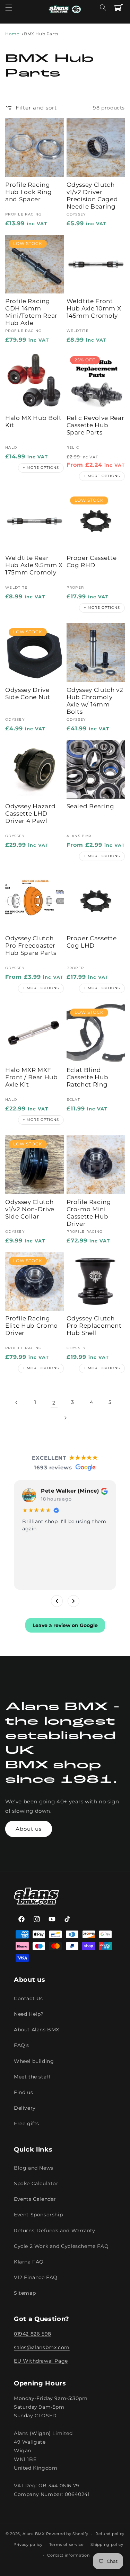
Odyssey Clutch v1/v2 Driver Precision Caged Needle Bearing (92, 196)
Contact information (68, 2555)
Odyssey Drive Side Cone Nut (28, 693)
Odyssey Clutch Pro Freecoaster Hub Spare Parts (31, 946)
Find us (23, 2092)
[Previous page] (17, 1403)
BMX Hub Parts (41, 34)
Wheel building (34, 2061)
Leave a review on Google (65, 1625)
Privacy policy (28, 2544)
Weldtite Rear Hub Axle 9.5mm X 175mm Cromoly (34, 565)
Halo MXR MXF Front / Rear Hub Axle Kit (32, 1077)
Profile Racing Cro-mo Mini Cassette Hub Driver (89, 1213)
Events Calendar (35, 2199)
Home (12, 34)
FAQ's (21, 2045)
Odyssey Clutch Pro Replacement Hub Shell (94, 1326)
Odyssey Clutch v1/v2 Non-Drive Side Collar (30, 1209)
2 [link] (54, 1403)
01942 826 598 (33, 2334)
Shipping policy (107, 2544)
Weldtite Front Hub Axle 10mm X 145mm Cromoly (94, 308)
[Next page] (65, 1418)
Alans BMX (34, 2534)
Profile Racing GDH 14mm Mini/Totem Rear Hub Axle (31, 312)
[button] (9, 8)
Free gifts (27, 2124)
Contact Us (28, 1998)
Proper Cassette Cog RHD (92, 561)
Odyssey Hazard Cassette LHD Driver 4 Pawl (30, 814)
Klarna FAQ (29, 2262)
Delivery (25, 2108)
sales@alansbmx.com (42, 2347)
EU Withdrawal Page (41, 2361)
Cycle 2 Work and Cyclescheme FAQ (61, 2246)
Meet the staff (32, 2077)
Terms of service (66, 2544)
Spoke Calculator (36, 2183)
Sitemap (25, 2293)
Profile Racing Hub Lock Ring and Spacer (29, 192)
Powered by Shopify (67, 2534)
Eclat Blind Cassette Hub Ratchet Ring (88, 1077)
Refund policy (110, 2534)
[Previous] (57, 1601)
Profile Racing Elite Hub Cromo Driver (32, 1326)
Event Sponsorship (38, 2215)
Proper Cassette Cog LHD (92, 942)
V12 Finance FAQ (36, 2277)
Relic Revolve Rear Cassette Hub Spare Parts (96, 425)
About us (29, 1829)
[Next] (73, 1601)
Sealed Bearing (90, 806)
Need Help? (29, 2014)
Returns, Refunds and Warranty (54, 2231)
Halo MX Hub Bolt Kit (33, 421)
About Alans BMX (37, 2030)
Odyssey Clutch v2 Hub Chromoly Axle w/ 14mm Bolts (95, 701)
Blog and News (34, 2168)
